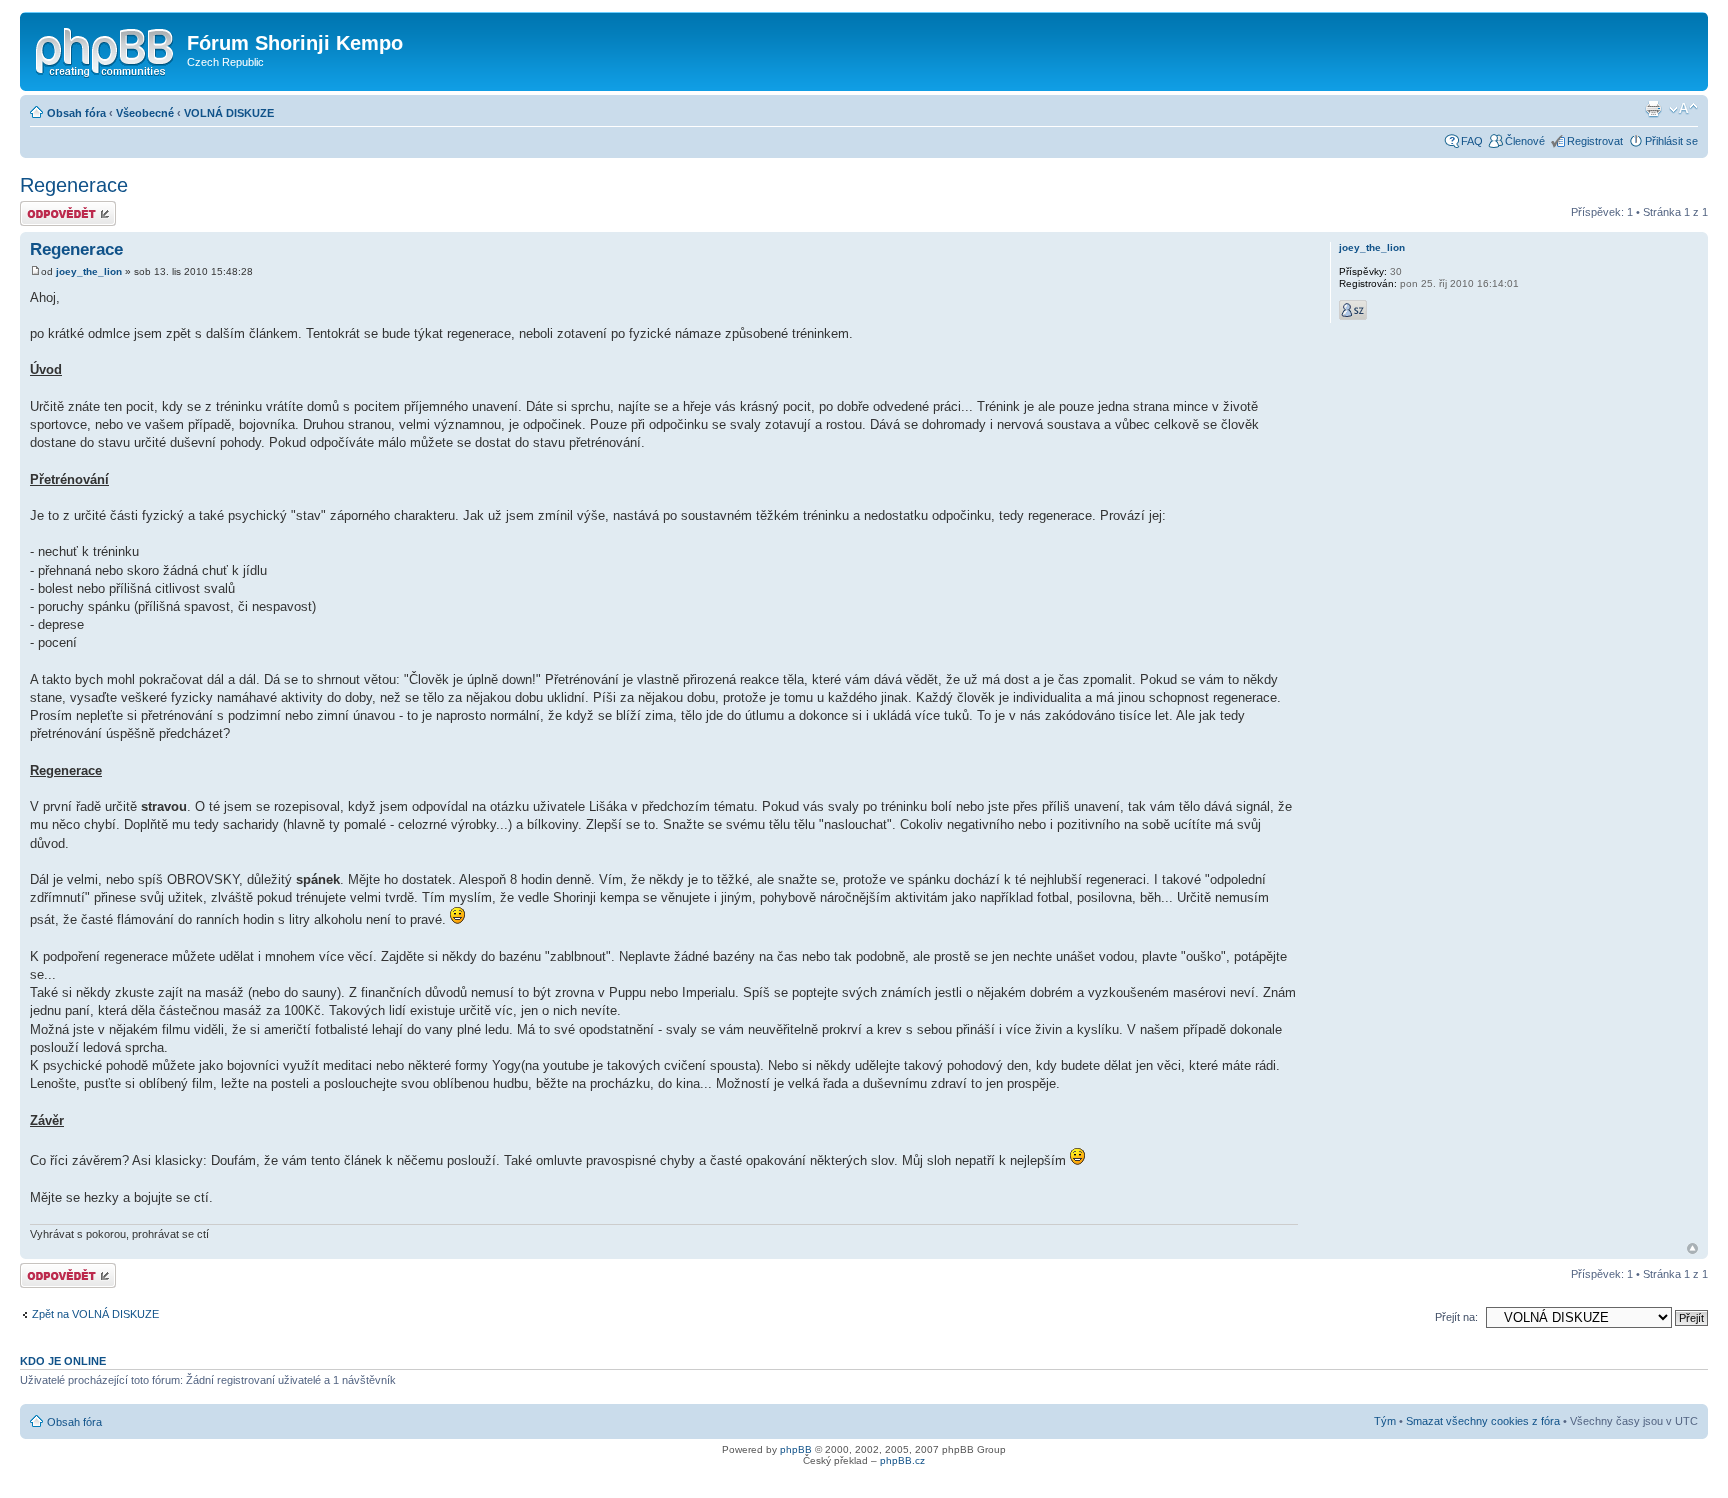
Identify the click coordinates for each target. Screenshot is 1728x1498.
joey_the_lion (89, 271)
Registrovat (1595, 141)
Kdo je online (63, 1361)
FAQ (1472, 141)
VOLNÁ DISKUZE (229, 113)
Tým (1385, 1421)
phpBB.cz (902, 1460)
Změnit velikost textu (1683, 109)
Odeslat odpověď (62, 207)
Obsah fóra (76, 113)
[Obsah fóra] (106, 49)
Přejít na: (1456, 1317)
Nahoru (1692, 1248)
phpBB (796, 1449)
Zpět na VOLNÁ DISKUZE (95, 1314)
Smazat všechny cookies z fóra (1483, 1421)
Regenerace (74, 185)
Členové (1525, 141)
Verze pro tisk (1653, 109)
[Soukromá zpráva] (1353, 310)
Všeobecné (145, 113)
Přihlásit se (1671, 141)
